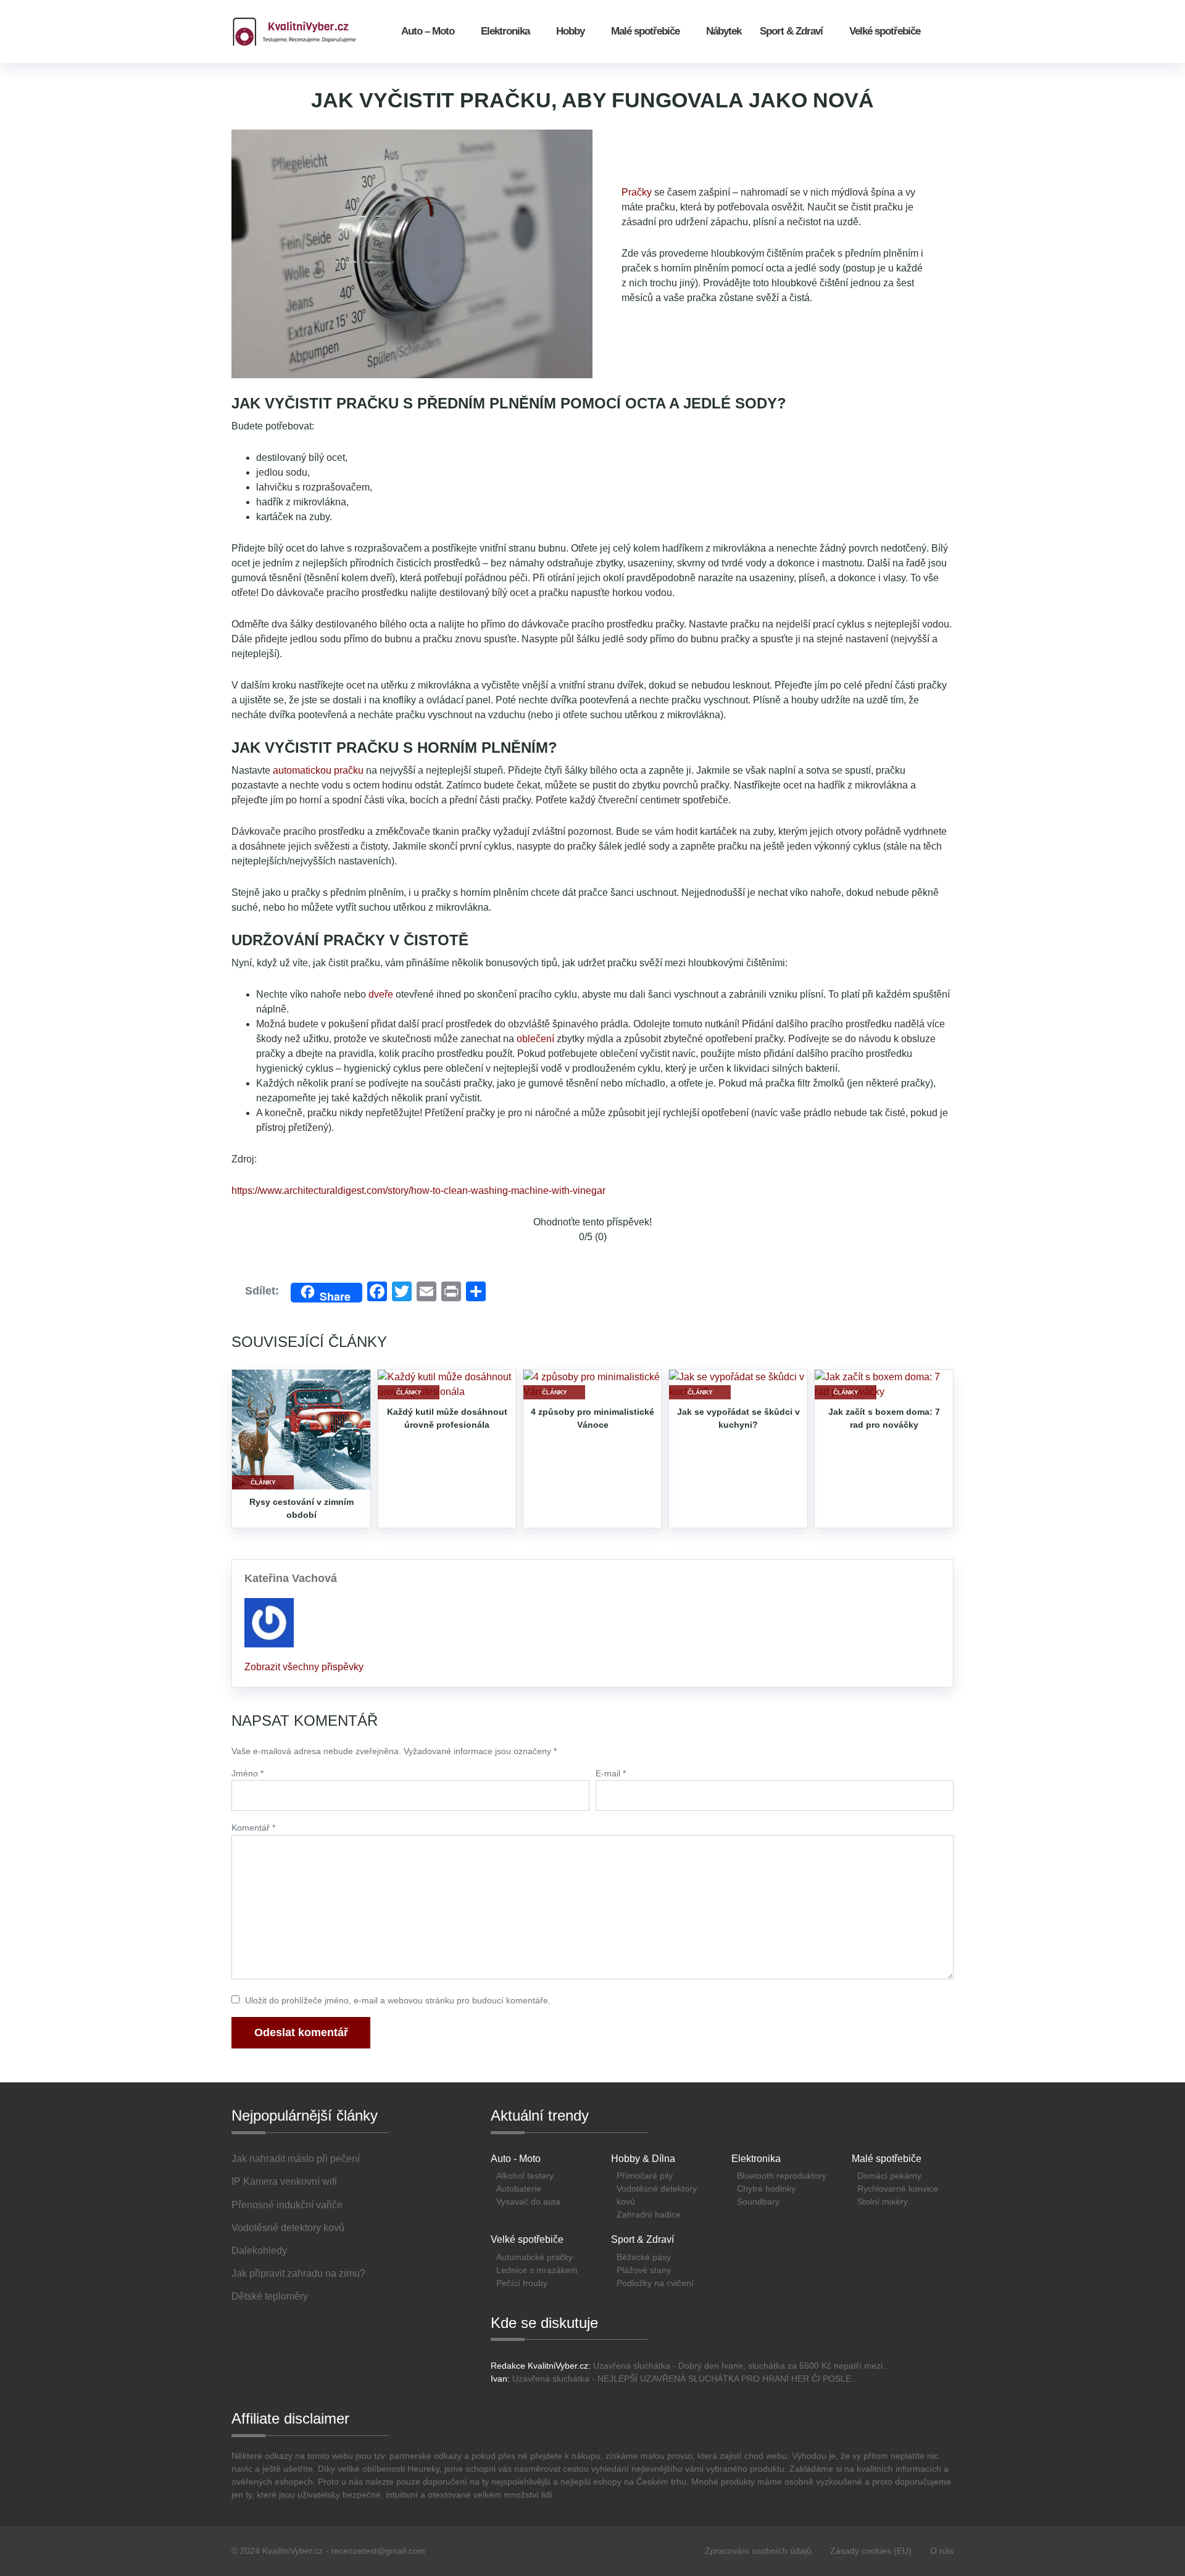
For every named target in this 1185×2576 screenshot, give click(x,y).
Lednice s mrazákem (537, 2270)
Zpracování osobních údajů (758, 2551)
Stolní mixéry (883, 2201)
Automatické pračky (534, 2257)
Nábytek (724, 31)
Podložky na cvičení (655, 2283)
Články (263, 1482)
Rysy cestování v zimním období (301, 1508)
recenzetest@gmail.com (378, 2551)
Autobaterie (519, 2189)
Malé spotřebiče (645, 31)
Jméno (247, 1773)
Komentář (253, 1828)
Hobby (570, 31)
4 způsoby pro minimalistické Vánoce (592, 1418)
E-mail (611, 1773)
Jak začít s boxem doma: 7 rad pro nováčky (884, 1418)
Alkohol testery (525, 2176)
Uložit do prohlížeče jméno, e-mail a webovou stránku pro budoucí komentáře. (398, 2000)
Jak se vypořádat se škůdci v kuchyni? (738, 1418)
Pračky (637, 192)
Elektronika (505, 31)
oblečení (535, 1039)
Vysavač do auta (528, 2201)
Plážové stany (644, 2270)
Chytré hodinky (766, 2189)
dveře (381, 994)
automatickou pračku (318, 770)
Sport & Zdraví (791, 31)
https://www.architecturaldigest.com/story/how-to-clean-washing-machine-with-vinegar (418, 1191)
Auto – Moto (428, 31)
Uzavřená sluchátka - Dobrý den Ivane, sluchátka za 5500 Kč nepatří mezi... (742, 2366)
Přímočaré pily (645, 2176)
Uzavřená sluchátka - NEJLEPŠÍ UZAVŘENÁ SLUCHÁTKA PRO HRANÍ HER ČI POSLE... (685, 2379)
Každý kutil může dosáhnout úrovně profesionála (447, 1418)
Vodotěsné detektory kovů (657, 2195)
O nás (942, 2551)
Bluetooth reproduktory (782, 2176)
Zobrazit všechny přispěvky (304, 1667)
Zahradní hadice (649, 2214)
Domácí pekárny (889, 2176)
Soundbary (758, 2201)
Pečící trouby (522, 2283)
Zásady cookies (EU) (871, 2551)
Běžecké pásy (644, 2257)
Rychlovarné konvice (898, 2189)
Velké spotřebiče (885, 31)
